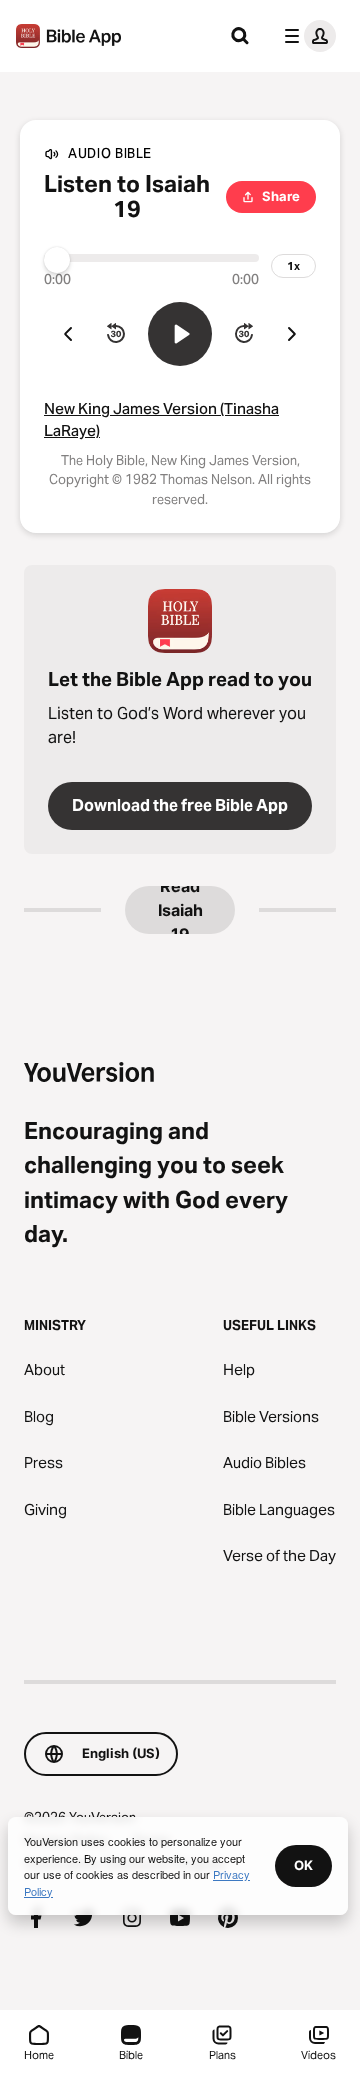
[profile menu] (306, 36)
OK (303, 1865)
